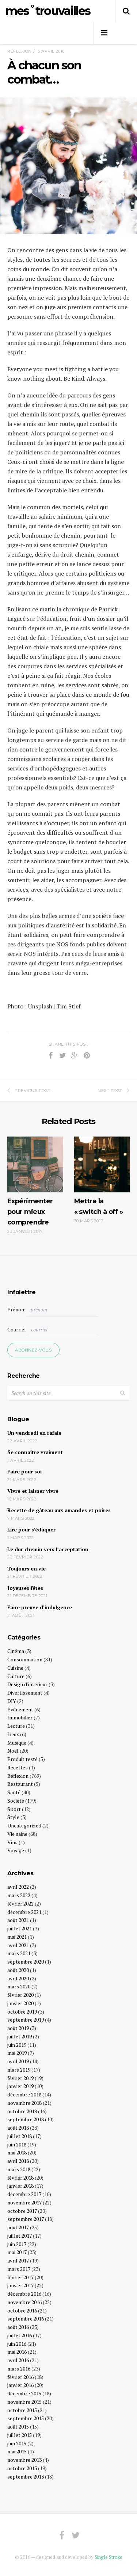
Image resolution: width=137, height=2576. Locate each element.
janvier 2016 (20, 2385)
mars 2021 (19, 1953)
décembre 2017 (24, 2194)
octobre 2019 (22, 2012)
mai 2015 (17, 2451)
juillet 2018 (20, 2136)
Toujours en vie (26, 1568)
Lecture (16, 1726)
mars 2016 (19, 2369)
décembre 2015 (24, 2393)
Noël (13, 1751)
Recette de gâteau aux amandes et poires (59, 1510)
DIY (12, 1701)
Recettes (18, 1767)
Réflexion (20, 51)
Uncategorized (24, 1825)
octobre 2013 (22, 2468)
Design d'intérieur (27, 1684)
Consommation (25, 1659)
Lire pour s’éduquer (31, 1529)
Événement (20, 1709)
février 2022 (20, 1904)
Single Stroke (109, 2557)
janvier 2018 (20, 2186)
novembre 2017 (24, 2202)
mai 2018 (17, 2152)
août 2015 (18, 2427)
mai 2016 (17, 2352)
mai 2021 (17, 1937)
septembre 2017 (26, 2219)
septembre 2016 (26, 2319)
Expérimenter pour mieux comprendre (30, 1212)
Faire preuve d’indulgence (40, 1607)
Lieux (13, 1734)
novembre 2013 (24, 2460)
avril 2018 (18, 2161)
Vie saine (17, 1834)
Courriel (17, 1329)
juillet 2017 (20, 2236)
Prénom (16, 1309)
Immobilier (20, 1717)
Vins (12, 1842)
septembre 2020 (26, 1962)
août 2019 (18, 2028)
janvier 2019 (20, 2086)
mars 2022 (19, 1895)
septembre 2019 (26, 2020)
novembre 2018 (24, 2103)
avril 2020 (18, 1978)
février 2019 (20, 2078)
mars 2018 (19, 2169)
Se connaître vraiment (35, 1452)
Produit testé (22, 1759)
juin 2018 (17, 2144)
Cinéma (16, 1651)
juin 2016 (17, 2344)
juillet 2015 (20, 2435)
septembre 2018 (26, 2119)
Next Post (110, 1091)
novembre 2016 (24, 2302)
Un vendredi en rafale (34, 1433)
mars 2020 (19, 1986)
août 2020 (18, 1970)
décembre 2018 (24, 2094)
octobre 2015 (22, 2410)
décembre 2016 (24, 2294)
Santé (14, 1792)
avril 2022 (18, 1887)
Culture (16, 1676)
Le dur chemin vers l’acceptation (48, 1549)
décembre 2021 (24, 1912)
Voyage (16, 1850)
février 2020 (20, 1995)
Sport (14, 1809)
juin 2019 (17, 2045)
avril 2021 (18, 1945)
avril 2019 (18, 2061)
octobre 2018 (22, 2111)
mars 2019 (19, 2070)
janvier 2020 (20, 2003)
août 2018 (18, 2128)
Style (13, 1817)
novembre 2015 (24, 2402)
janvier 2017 (20, 2285)
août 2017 (18, 2227)
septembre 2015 (26, 2418)
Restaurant (20, 1784)
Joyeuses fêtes (25, 1588)
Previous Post (33, 1091)
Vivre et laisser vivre (33, 1491)
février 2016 (20, 2377)
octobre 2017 (22, 2211)
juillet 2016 (20, 2335)
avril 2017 (18, 2260)
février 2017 (20, 2277)
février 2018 (20, 2178)
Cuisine (15, 1668)
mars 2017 (19, 2269)
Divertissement (25, 1693)
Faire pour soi (24, 1471)
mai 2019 (17, 2053)
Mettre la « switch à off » (99, 1206)
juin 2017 (17, 2244)
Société (16, 1801)
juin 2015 (17, 2443)
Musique (17, 1743)
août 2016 (18, 2327)
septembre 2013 (26, 2477)
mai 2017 (17, 2252)
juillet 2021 (20, 1928)
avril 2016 (18, 2360)
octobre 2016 (22, 2310)
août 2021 (18, 1920)
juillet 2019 (20, 2036)
